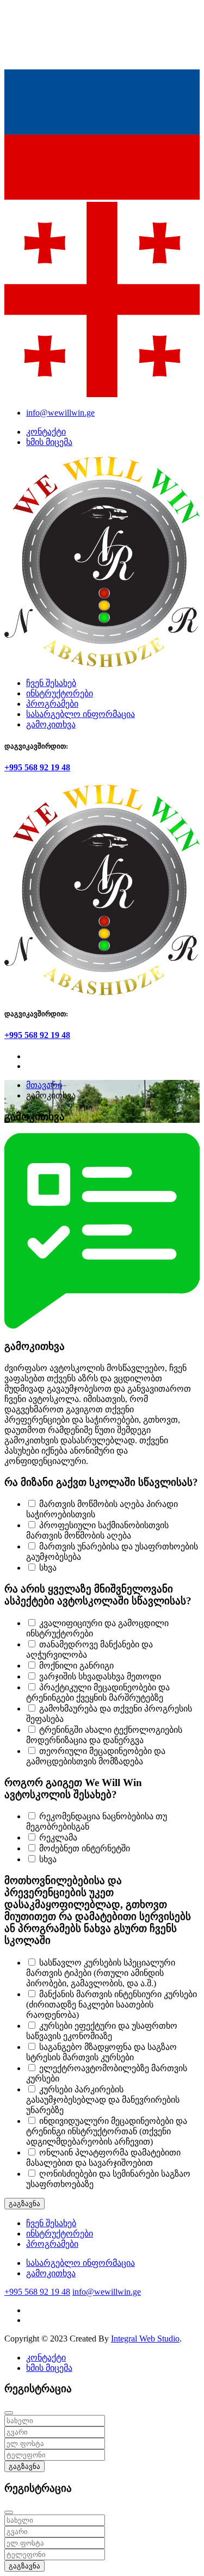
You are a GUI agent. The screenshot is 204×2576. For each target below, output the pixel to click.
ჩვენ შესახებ (51, 683)
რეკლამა (58, 1837)
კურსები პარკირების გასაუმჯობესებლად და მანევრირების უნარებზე (103, 2100)
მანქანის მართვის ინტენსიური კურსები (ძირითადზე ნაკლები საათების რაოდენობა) (112, 2004)
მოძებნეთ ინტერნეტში (85, 1848)
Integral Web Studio (145, 2339)
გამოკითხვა (51, 724)
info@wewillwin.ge (60, 413)
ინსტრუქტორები (60, 693)
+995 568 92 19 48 (37, 767)
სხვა (48, 1568)
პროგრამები (52, 704)
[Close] (9, 2413)
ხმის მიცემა (49, 442)
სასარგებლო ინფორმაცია (81, 714)
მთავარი (44, 1085)
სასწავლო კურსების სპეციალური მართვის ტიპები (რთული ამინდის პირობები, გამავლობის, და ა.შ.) (101, 1973)
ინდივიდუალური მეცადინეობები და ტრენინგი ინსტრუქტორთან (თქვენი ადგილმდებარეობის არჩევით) (107, 2131)
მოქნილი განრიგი (76, 1666)
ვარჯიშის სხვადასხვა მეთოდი (100, 1676)
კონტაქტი (46, 432)
